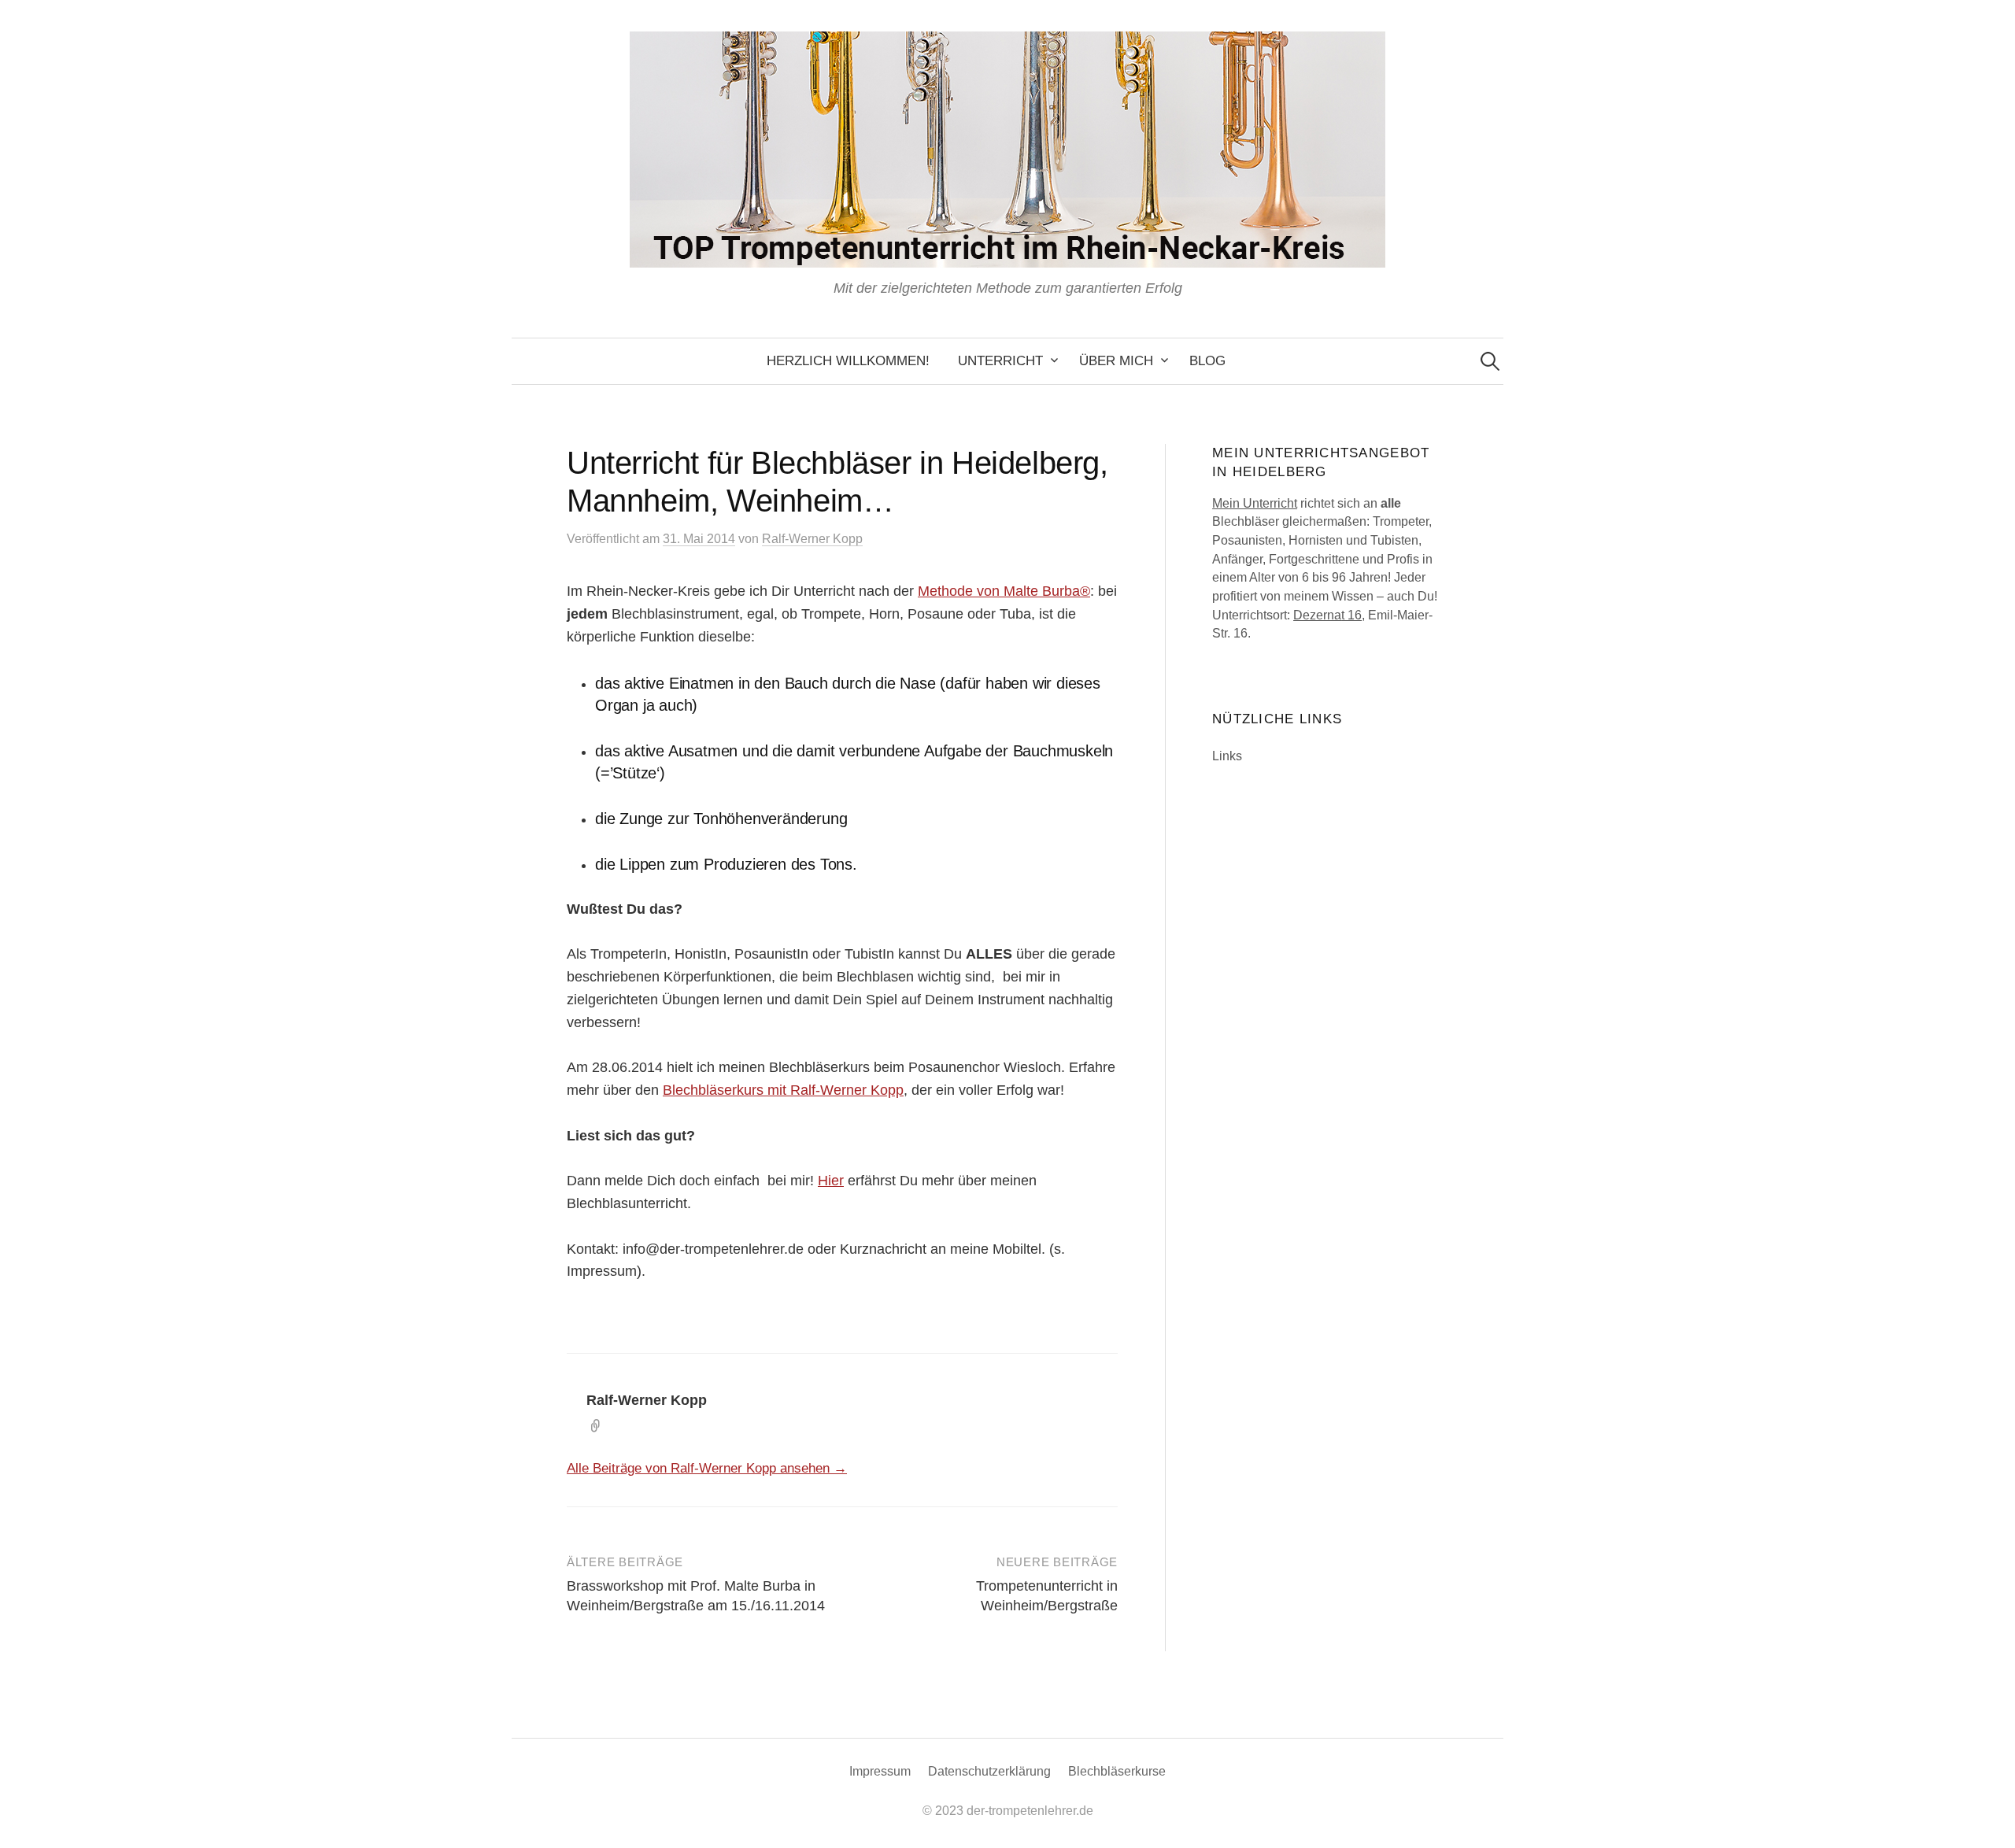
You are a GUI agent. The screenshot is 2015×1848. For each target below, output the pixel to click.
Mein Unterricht (1255, 503)
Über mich (1116, 361)
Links (1227, 756)
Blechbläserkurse (1117, 1771)
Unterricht (1000, 361)
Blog (1207, 361)
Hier (831, 1181)
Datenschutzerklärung (989, 1771)
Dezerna (1317, 615)
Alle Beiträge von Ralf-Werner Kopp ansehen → (707, 1468)
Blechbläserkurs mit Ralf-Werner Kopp (783, 1090)
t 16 (1351, 615)
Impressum (880, 1771)
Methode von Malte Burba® (1004, 591)
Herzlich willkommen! (848, 361)
